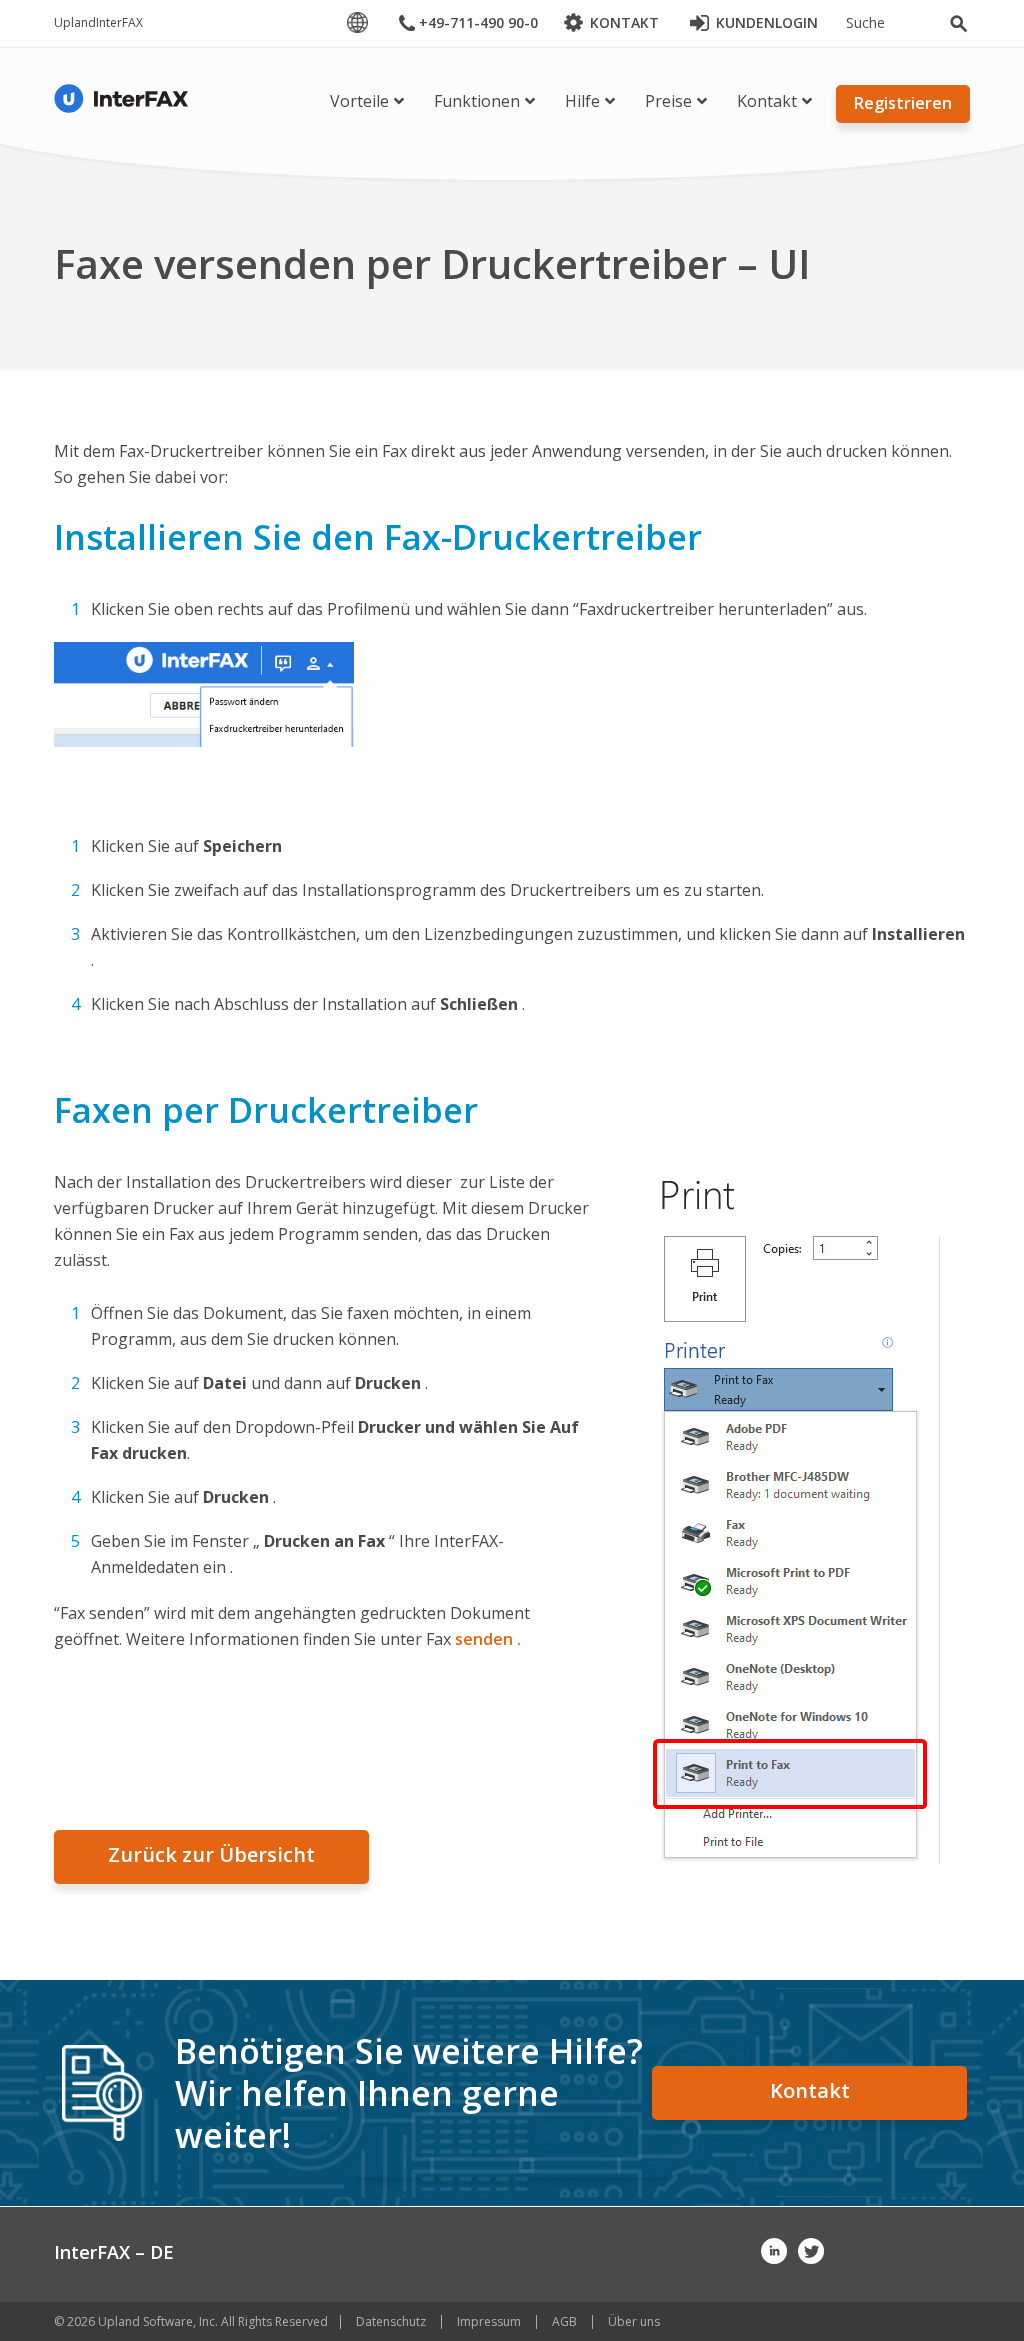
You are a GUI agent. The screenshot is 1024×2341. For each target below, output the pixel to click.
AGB (564, 2321)
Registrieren (903, 103)
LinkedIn (774, 2251)
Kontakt (810, 2090)
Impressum (489, 2321)
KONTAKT (624, 22)
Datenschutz (391, 2321)
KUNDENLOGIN (767, 22)
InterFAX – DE (114, 2252)
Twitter (811, 2251)
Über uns (634, 2321)
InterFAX (119, 22)
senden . (488, 1639)
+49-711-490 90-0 (478, 22)
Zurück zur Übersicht (211, 1854)
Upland (75, 22)
